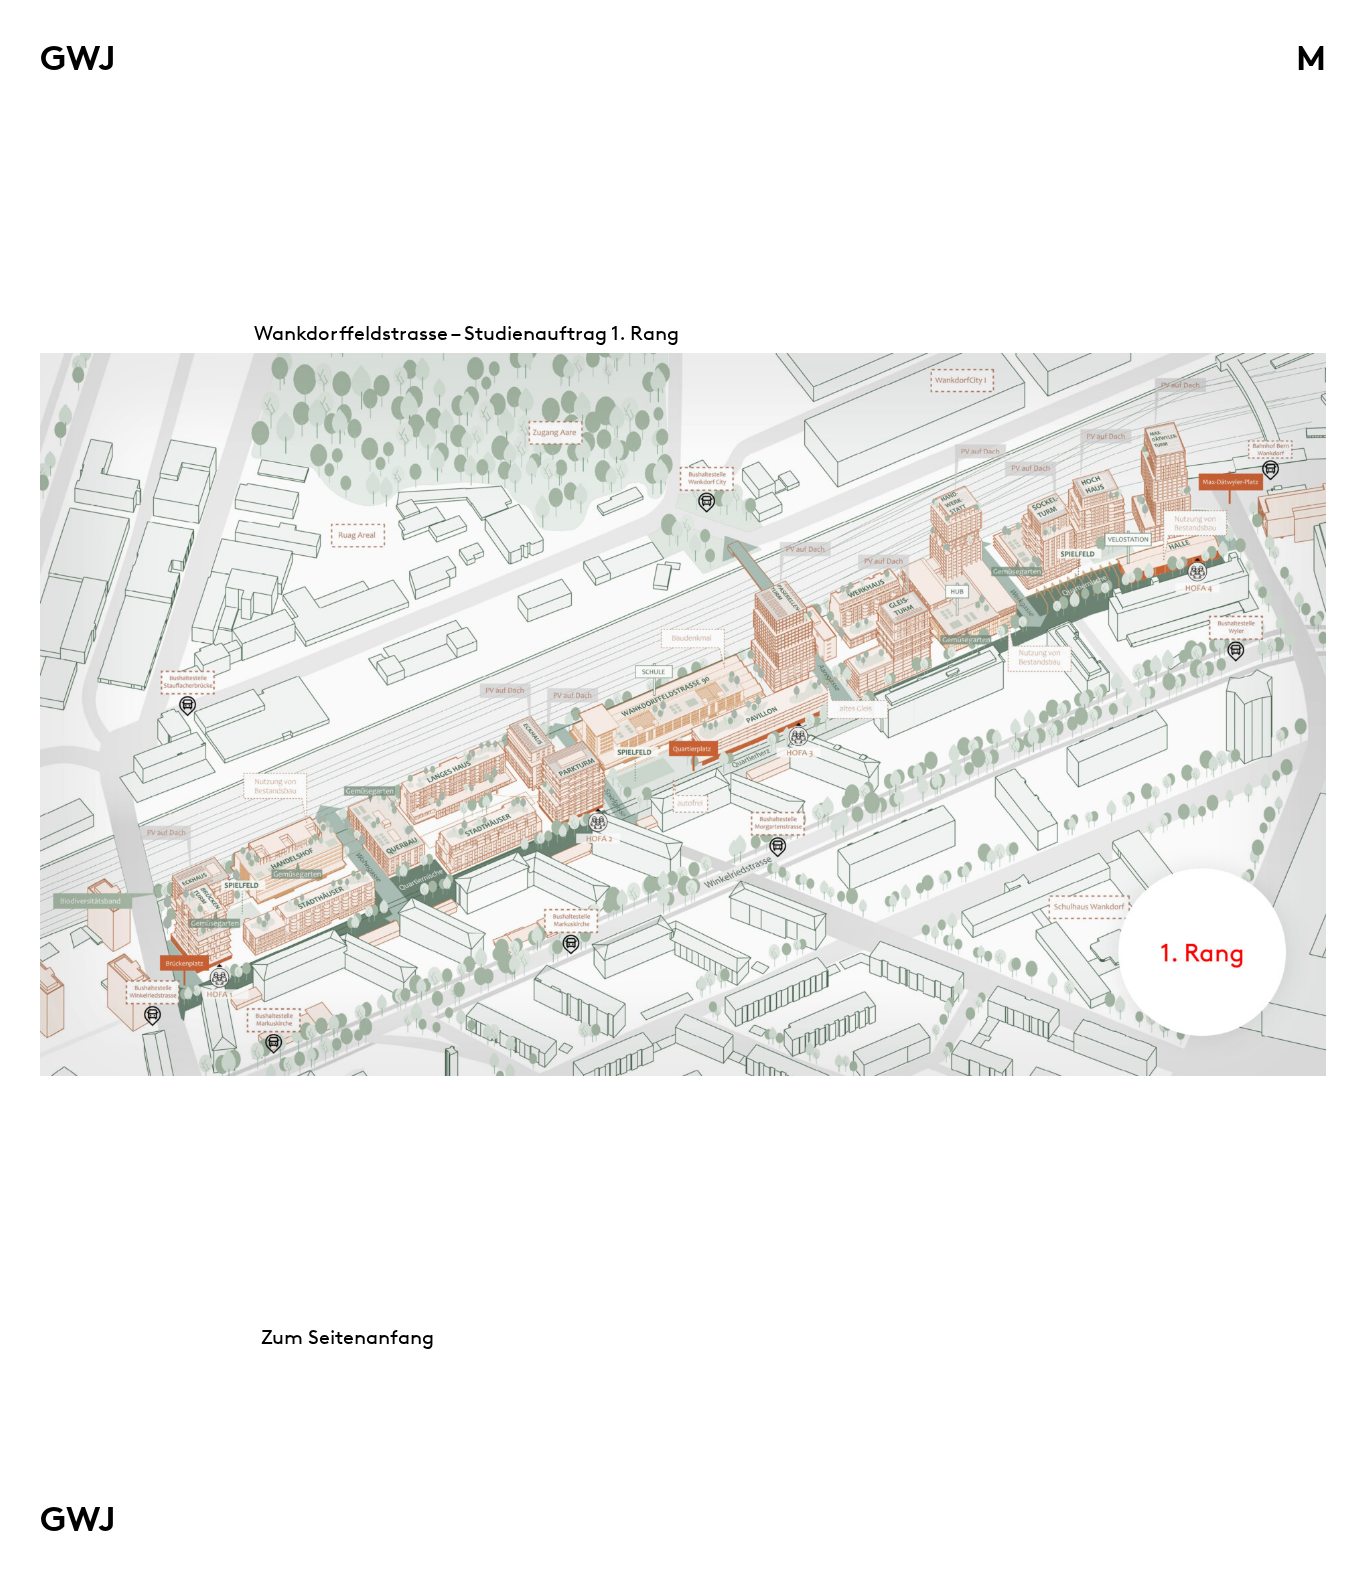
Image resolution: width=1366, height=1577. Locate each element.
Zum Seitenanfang (347, 1337)
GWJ (78, 57)
